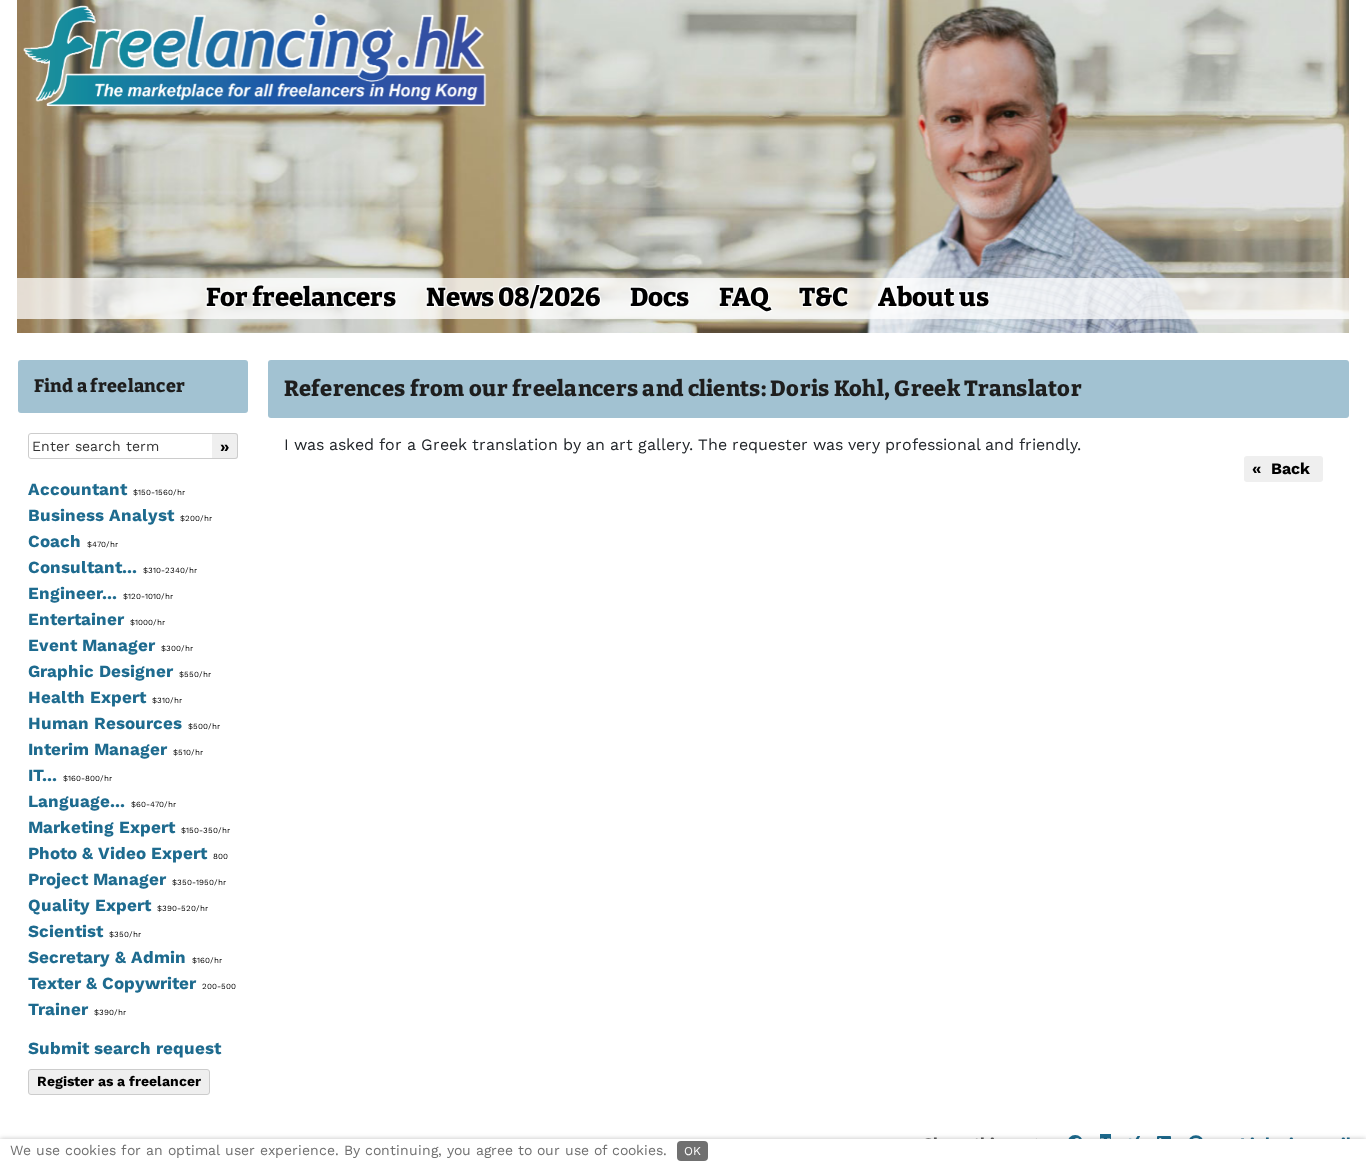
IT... (70, 775)
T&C (823, 297)
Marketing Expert (129, 827)
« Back (1283, 468)
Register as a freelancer (119, 1081)
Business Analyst (120, 515)
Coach (73, 541)
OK (692, 1151)
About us (933, 297)
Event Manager (110, 645)
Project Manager (127, 879)
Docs (659, 297)
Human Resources (124, 723)
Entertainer (96, 619)
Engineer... (100, 593)
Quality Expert (118, 905)
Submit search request (124, 1048)
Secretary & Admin (125, 957)
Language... (102, 801)
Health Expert (105, 697)
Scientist (84, 931)
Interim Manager (115, 749)
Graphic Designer (119, 671)
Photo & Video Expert (128, 853)
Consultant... (112, 567)
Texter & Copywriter (132, 983)
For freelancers (301, 297)
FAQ (744, 297)
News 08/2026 (513, 297)
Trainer (77, 1009)
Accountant (106, 489)
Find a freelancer (110, 386)
